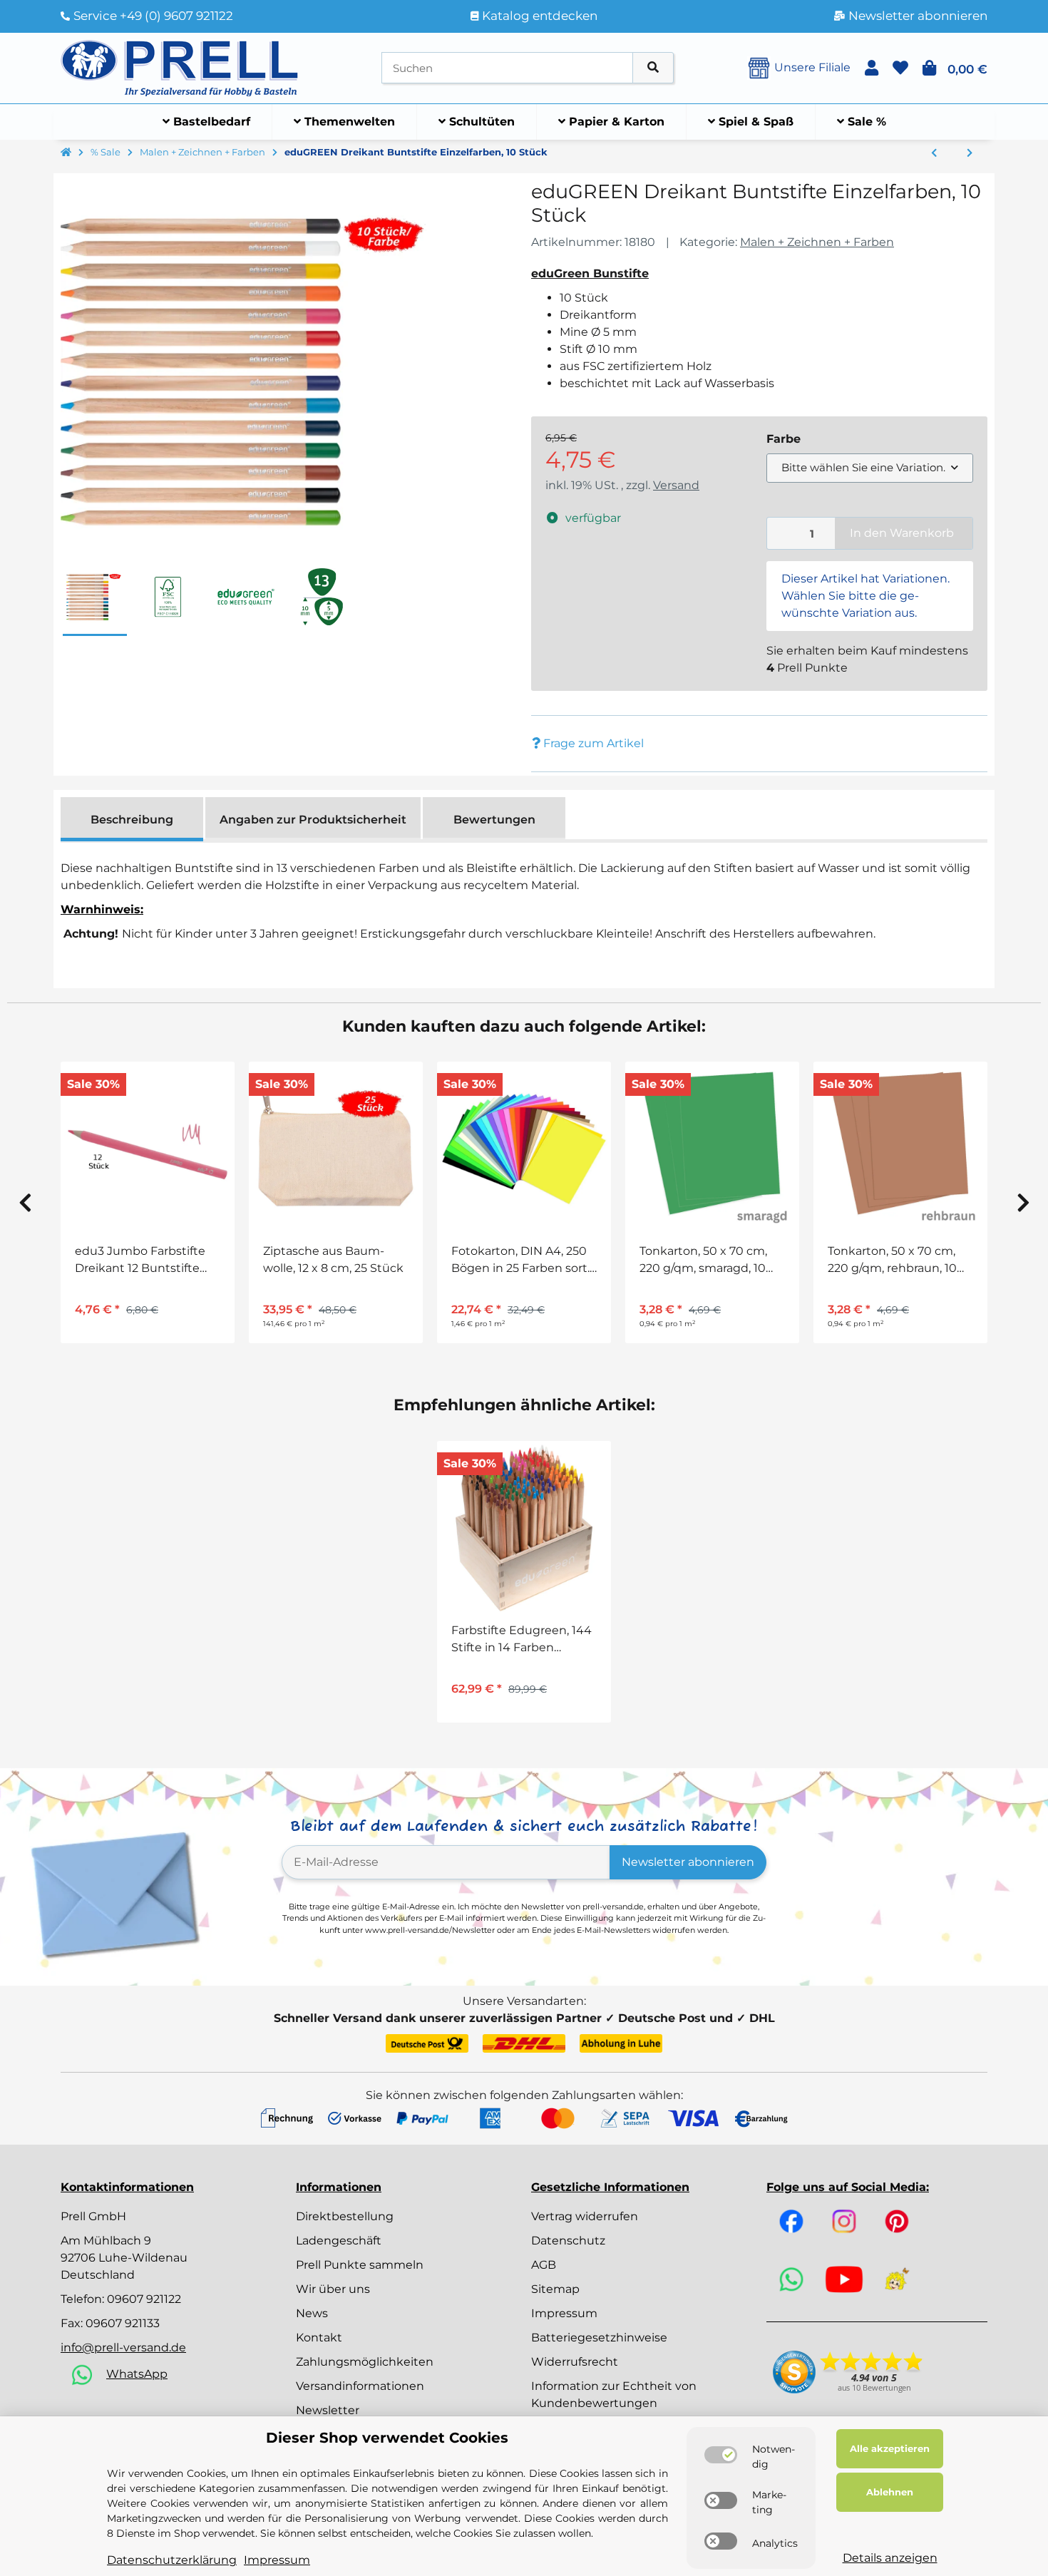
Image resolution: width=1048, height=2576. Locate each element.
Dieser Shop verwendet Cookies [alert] (387, 2438)
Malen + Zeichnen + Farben (817, 242)
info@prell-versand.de (123, 2347)
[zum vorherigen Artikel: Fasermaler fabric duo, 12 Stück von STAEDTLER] (934, 153)
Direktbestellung (345, 2216)
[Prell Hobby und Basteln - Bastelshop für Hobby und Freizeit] (180, 67)
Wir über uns (333, 2289)
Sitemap (555, 2289)
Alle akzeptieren (890, 2448)
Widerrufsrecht (575, 2362)
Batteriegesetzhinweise (599, 2338)
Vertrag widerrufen (585, 2216)
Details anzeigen (890, 2558)
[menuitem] (207, 122)
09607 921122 (144, 2299)
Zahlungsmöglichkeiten (365, 2362)
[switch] (721, 2455)
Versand (676, 485)
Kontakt (319, 2338)
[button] (872, 68)
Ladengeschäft (339, 2241)
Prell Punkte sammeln (360, 2265)
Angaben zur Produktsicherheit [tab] (313, 820)
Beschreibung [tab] (132, 820)
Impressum (564, 2313)
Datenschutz (568, 2241)
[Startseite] (66, 153)
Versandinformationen (360, 2386)
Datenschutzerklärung (172, 2560)
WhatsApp (137, 2374)
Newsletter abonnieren (688, 1862)
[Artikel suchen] (653, 68)
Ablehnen (890, 2492)
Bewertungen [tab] (494, 820)
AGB (544, 2265)
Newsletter (328, 2410)
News (312, 2313)
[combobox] (870, 468)
